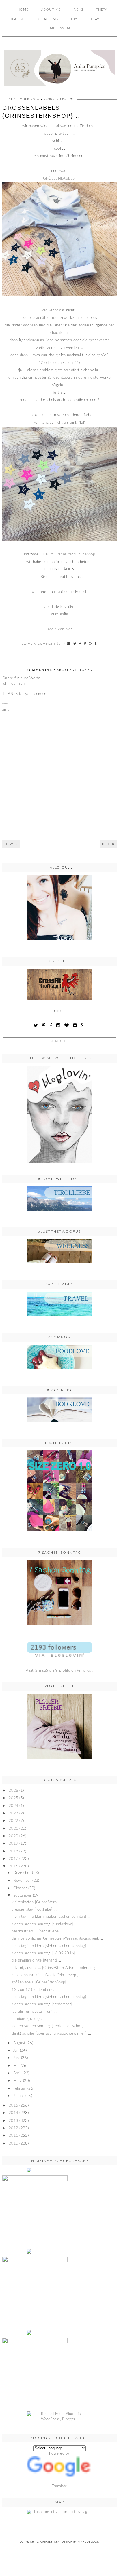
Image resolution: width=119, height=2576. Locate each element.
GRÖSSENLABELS (59, 179)
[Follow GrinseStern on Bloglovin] (59, 1114)
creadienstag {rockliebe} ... (34, 1910)
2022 (13, 1821)
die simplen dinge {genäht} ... (36, 1960)
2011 (13, 2136)
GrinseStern (50, 2542)
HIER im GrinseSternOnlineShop (68, 554)
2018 (13, 1851)
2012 (13, 2128)
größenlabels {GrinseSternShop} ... (41, 1982)
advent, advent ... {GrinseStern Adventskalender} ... (55, 1968)
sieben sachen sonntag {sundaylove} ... (44, 1924)
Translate (60, 2486)
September (23, 1896)
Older (108, 844)
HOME (23, 10)
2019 (13, 1844)
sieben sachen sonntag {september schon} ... (50, 2026)
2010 (13, 2144)
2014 (13, 2113)
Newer (11, 844)
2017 (13, 1859)
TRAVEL (97, 19)
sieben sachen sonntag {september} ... (44, 2004)
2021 (13, 1829)
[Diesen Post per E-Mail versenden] (69, 644)
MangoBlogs (88, 2542)
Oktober (20, 1888)
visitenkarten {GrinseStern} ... (37, 1902)
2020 (13, 1836)
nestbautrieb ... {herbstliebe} (36, 1931)
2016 (13, 1866)
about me (51, 10)
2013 (13, 2121)
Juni (17, 2058)
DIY (74, 19)
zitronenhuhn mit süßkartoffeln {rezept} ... (47, 1975)
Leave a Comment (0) (42, 644)
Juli (16, 2051)
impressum (59, 28)
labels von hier (59, 629)
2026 (13, 1791)
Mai (16, 2066)
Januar (19, 2096)
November (22, 1881)
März (18, 2081)
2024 (13, 1806)
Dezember (22, 1873)
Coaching (48, 19)
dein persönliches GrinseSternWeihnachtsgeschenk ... (57, 1939)
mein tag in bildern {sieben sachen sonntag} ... (51, 1917)
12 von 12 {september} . (33, 1990)
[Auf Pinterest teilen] (85, 644)
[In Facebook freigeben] (80, 644)
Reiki (79, 10)
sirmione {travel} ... (28, 2019)
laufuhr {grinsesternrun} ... (34, 2012)
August (19, 2043)
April (17, 2073)
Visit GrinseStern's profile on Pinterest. (59, 1671)
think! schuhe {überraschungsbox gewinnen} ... (51, 2034)
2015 (13, 2106)
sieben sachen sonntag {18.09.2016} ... (45, 1953)
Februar (20, 2089)
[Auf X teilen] (75, 644)
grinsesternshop (60, 99)
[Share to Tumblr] (96, 644)
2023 (13, 1813)
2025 (13, 1798)
